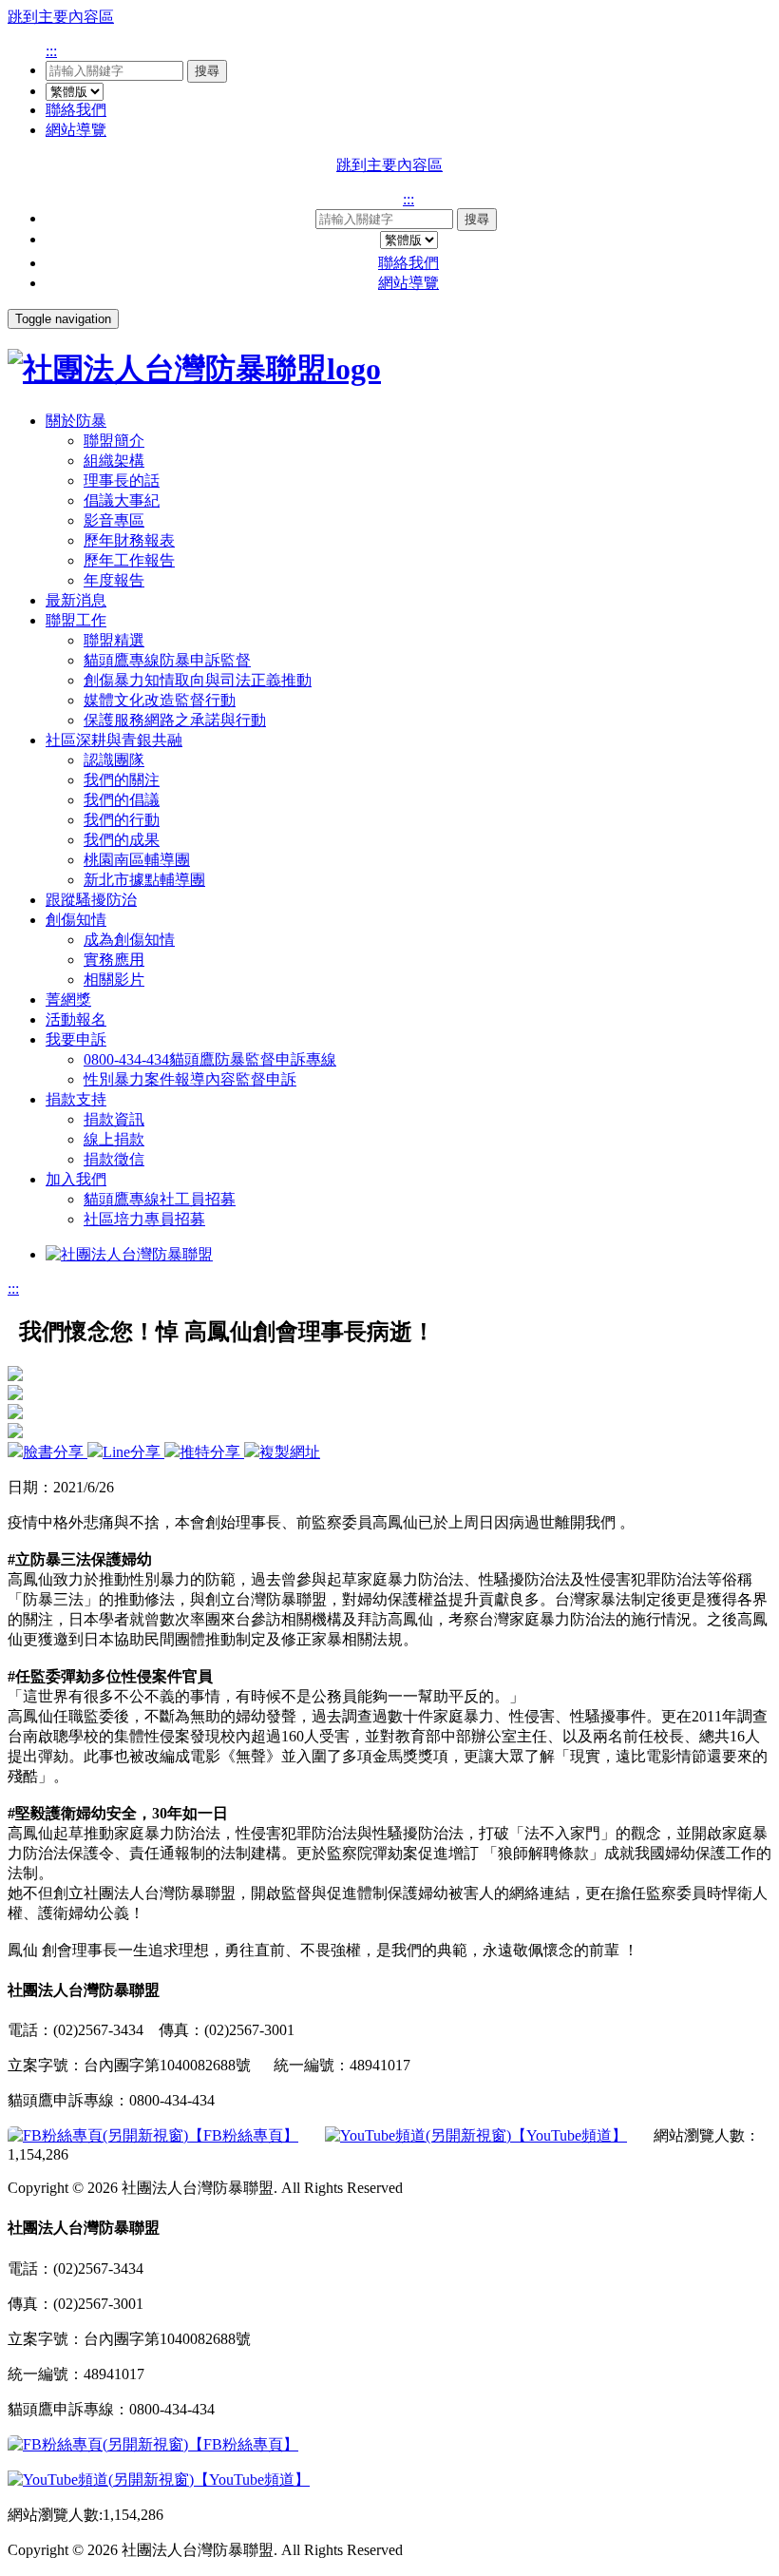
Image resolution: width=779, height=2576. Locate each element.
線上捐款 (114, 1139)
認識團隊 (114, 760)
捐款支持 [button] (76, 1099)
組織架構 (114, 461)
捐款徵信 (114, 1159)
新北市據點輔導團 (144, 880)
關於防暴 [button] (76, 421)
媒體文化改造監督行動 (160, 700)
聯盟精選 (114, 640)
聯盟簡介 (114, 441)
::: (51, 51)
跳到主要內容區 (61, 17)
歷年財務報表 (129, 540)
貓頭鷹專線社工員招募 (160, 1199)
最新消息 (76, 600)
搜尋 (207, 71)
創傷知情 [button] (76, 920)
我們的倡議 (122, 800)
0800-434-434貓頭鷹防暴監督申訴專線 (210, 1059)
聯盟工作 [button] (76, 620)
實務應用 (114, 960)
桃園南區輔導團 (137, 860)
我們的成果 (122, 840)
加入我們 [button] (76, 1179)
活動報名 (76, 1019)
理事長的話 (122, 481)
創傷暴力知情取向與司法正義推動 (198, 680)
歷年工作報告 (129, 560)
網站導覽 (76, 130)
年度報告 (114, 580)
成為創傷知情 (129, 940)
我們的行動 (122, 820)
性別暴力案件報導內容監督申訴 (190, 1079)
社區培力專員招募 (144, 1219)
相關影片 (114, 980)
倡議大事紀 (122, 500)
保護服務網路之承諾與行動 (175, 720)
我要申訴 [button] (76, 1039)
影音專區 (114, 520)
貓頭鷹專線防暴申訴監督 (167, 660)
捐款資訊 (114, 1119)
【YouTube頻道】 (569, 2135)
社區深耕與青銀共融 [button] (114, 740)
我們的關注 (122, 780)
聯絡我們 (76, 110)
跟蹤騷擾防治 (91, 900)
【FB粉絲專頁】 (243, 2135)
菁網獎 (68, 1000)
